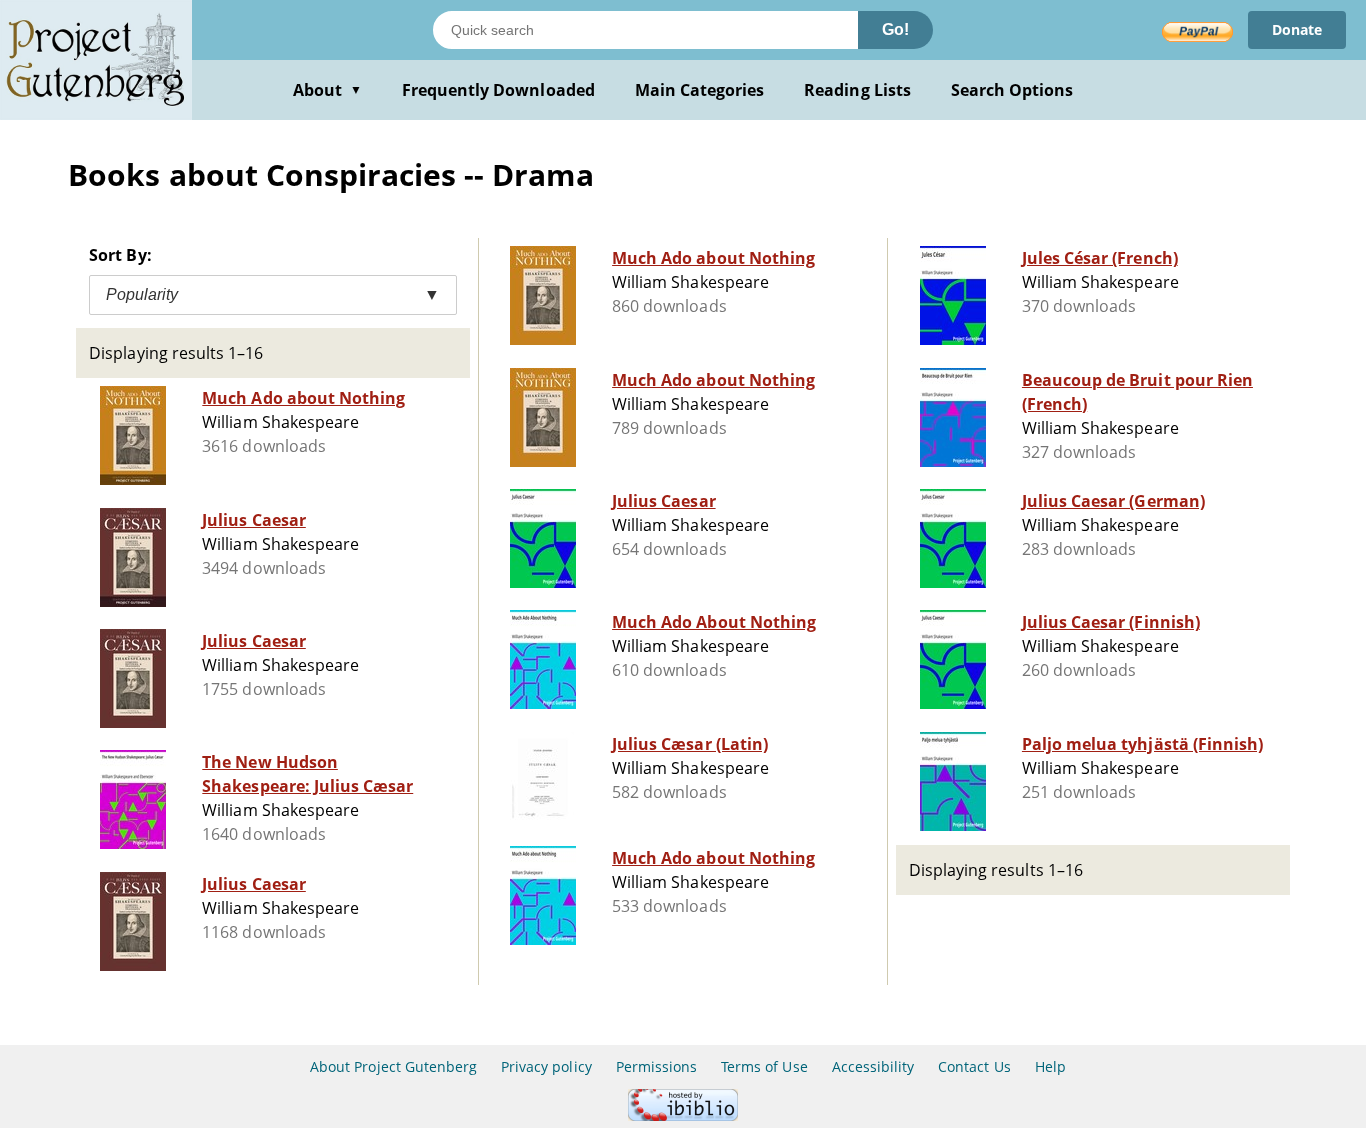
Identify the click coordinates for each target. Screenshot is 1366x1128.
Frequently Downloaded (498, 90)
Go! (895, 29)
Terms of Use (764, 1066)
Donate (1297, 29)
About (327, 90)
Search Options (1012, 90)
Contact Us (974, 1066)
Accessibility (873, 1066)
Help (1050, 1066)
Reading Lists (857, 90)
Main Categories (700, 90)
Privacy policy (546, 1066)
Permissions (656, 1066)
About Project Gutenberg (393, 1066)
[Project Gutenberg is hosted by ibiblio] (683, 1115)
